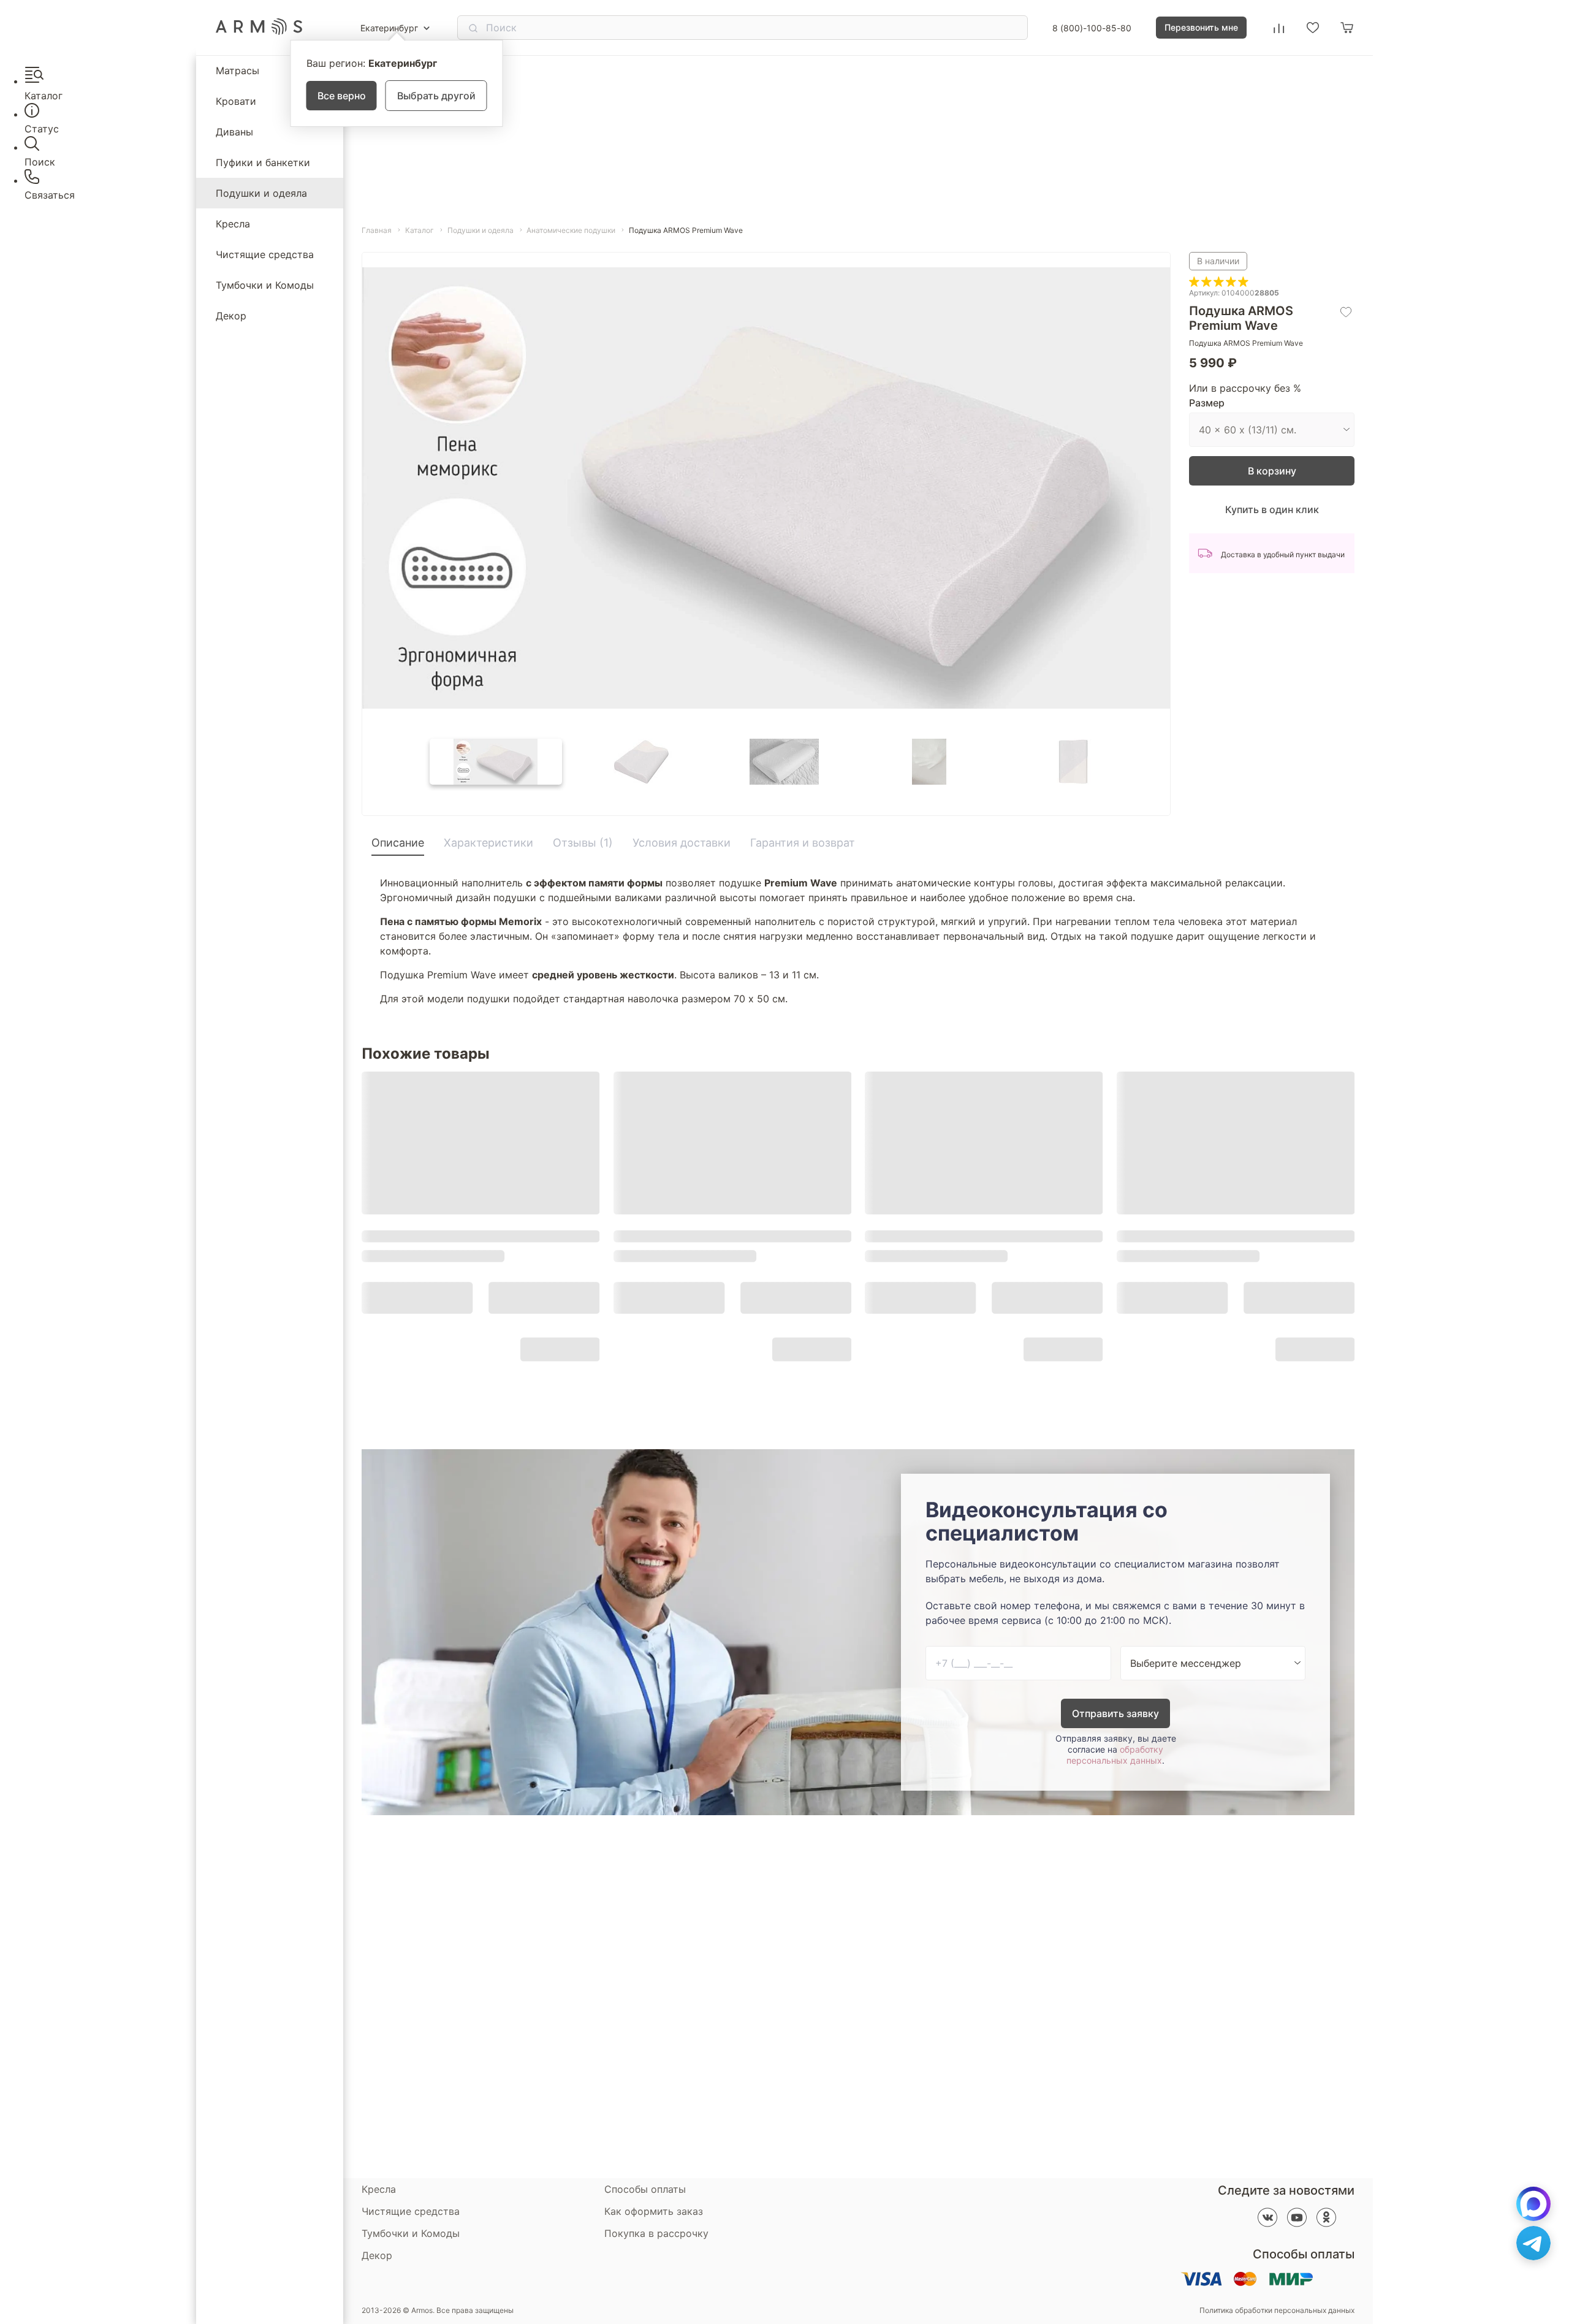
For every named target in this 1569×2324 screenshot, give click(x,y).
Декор (231, 316)
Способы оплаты (645, 2189)
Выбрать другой (436, 96)
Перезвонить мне (1201, 27)
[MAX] (1533, 2204)
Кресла (233, 224)
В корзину (1272, 471)
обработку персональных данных (1115, 1755)
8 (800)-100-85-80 (1092, 28)
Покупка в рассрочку (656, 2233)
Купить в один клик (1272, 509)
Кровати (236, 101)
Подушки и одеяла (261, 193)
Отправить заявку (1115, 1713)
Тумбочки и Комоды (265, 285)
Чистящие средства (265, 254)
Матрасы (237, 70)
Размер (1207, 403)
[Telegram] (1533, 2243)
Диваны (234, 132)
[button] (496, 762)
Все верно (342, 96)
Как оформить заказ (654, 2211)
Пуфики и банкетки (263, 162)
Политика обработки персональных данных (1277, 2311)
